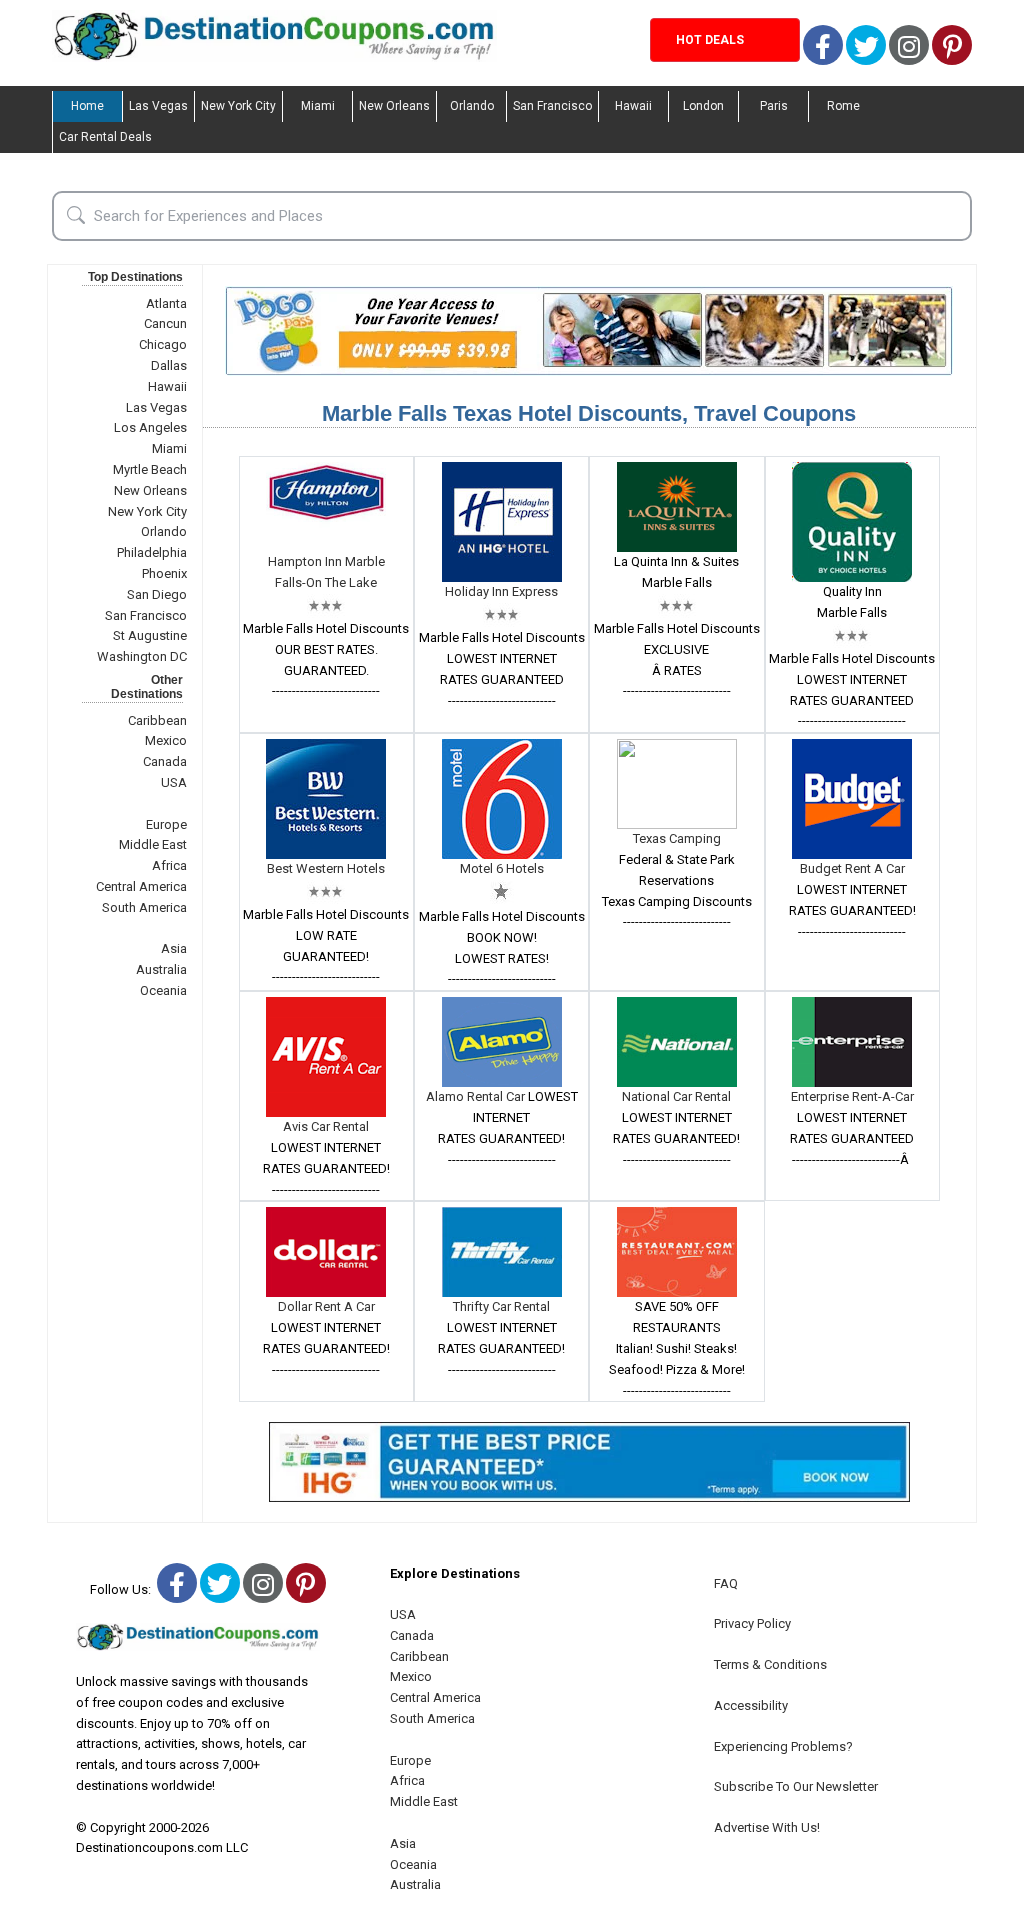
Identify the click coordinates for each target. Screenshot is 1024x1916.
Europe (166, 824)
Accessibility (751, 1705)
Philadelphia (152, 552)
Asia (174, 948)
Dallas (169, 365)
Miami (318, 106)
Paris (774, 106)
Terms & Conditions (770, 1664)
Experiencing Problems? (783, 1746)
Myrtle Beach (150, 469)
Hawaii (633, 106)
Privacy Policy (752, 1623)
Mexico (166, 740)
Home (87, 106)
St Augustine (150, 635)
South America (144, 907)
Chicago (163, 344)
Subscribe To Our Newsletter (796, 1786)
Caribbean (157, 720)
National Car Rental (676, 1096)
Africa (169, 865)
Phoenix (164, 573)
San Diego (157, 594)
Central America (141, 886)
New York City (238, 106)
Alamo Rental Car (477, 1096)
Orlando (472, 106)
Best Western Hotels (326, 868)
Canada (165, 761)
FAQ (726, 1583)
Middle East (153, 844)
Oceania (163, 990)
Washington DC (142, 656)
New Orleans (394, 106)
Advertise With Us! (767, 1827)
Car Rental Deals (105, 137)
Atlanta (166, 303)
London (703, 106)
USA (174, 782)
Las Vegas (158, 106)
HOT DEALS (710, 40)
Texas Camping (677, 838)
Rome (843, 106)
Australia (161, 969)
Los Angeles (150, 427)
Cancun (165, 323)
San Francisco (552, 106)
